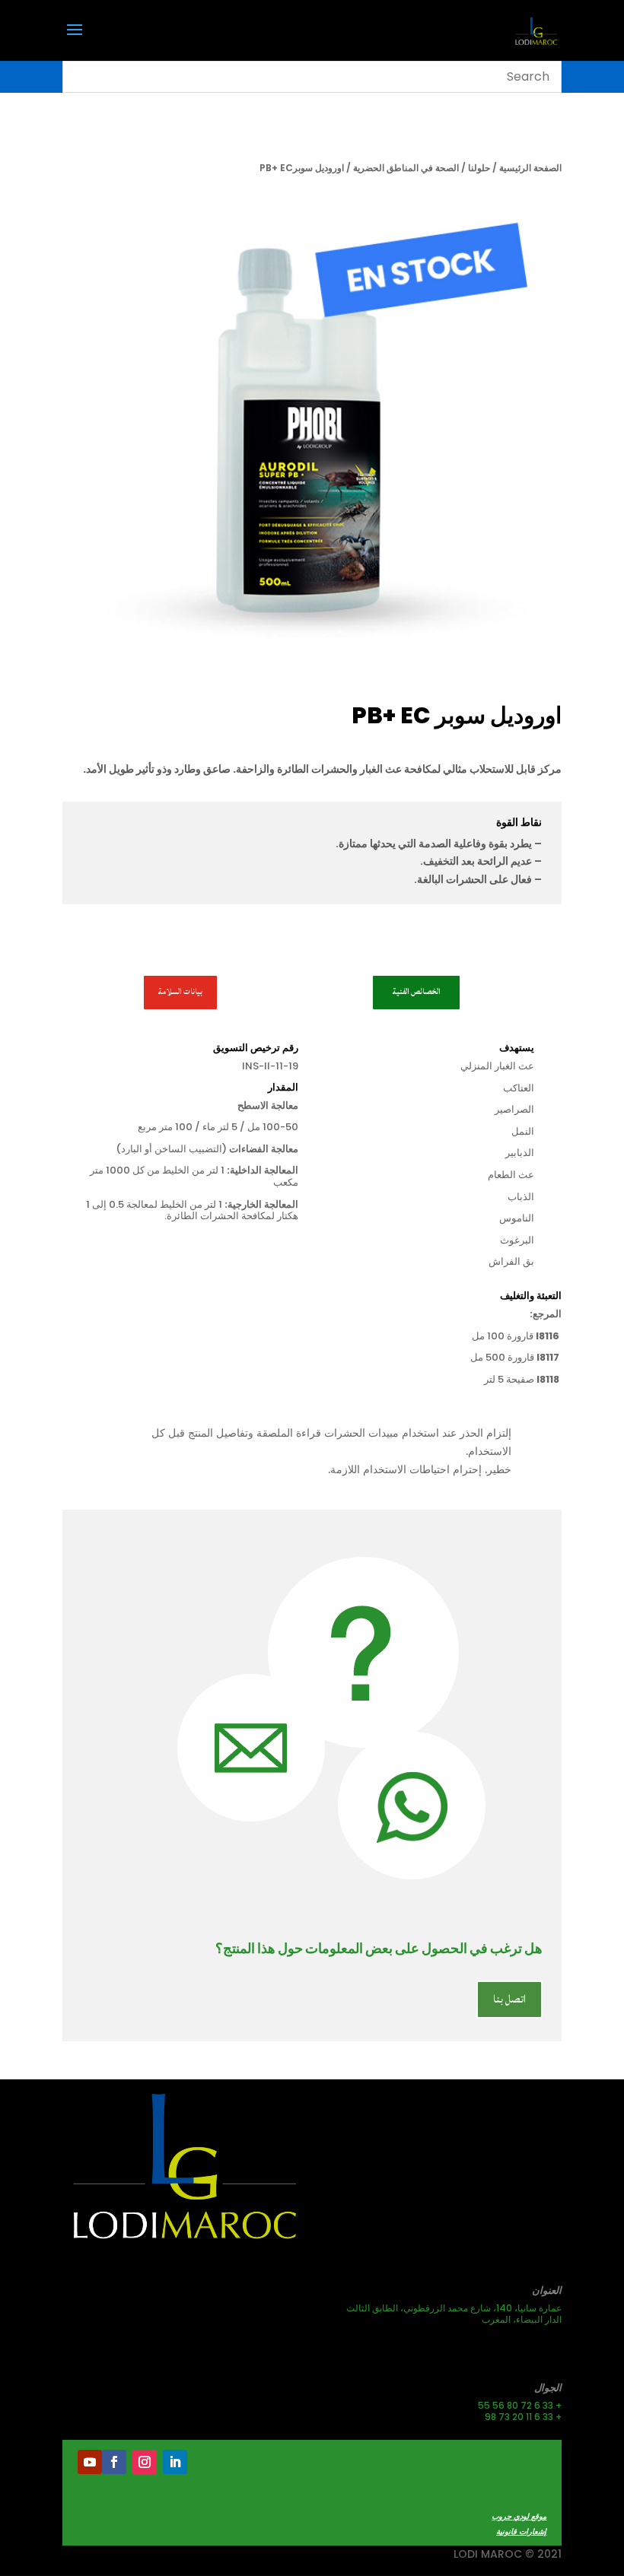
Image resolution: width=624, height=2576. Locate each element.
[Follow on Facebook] (114, 2462)
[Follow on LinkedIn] (175, 2462)
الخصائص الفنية (416, 992)
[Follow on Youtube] (90, 2462)
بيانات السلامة (180, 992)
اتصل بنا (509, 1999)
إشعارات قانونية (521, 2532)
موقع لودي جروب (519, 2516)
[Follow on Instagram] (145, 2462)
